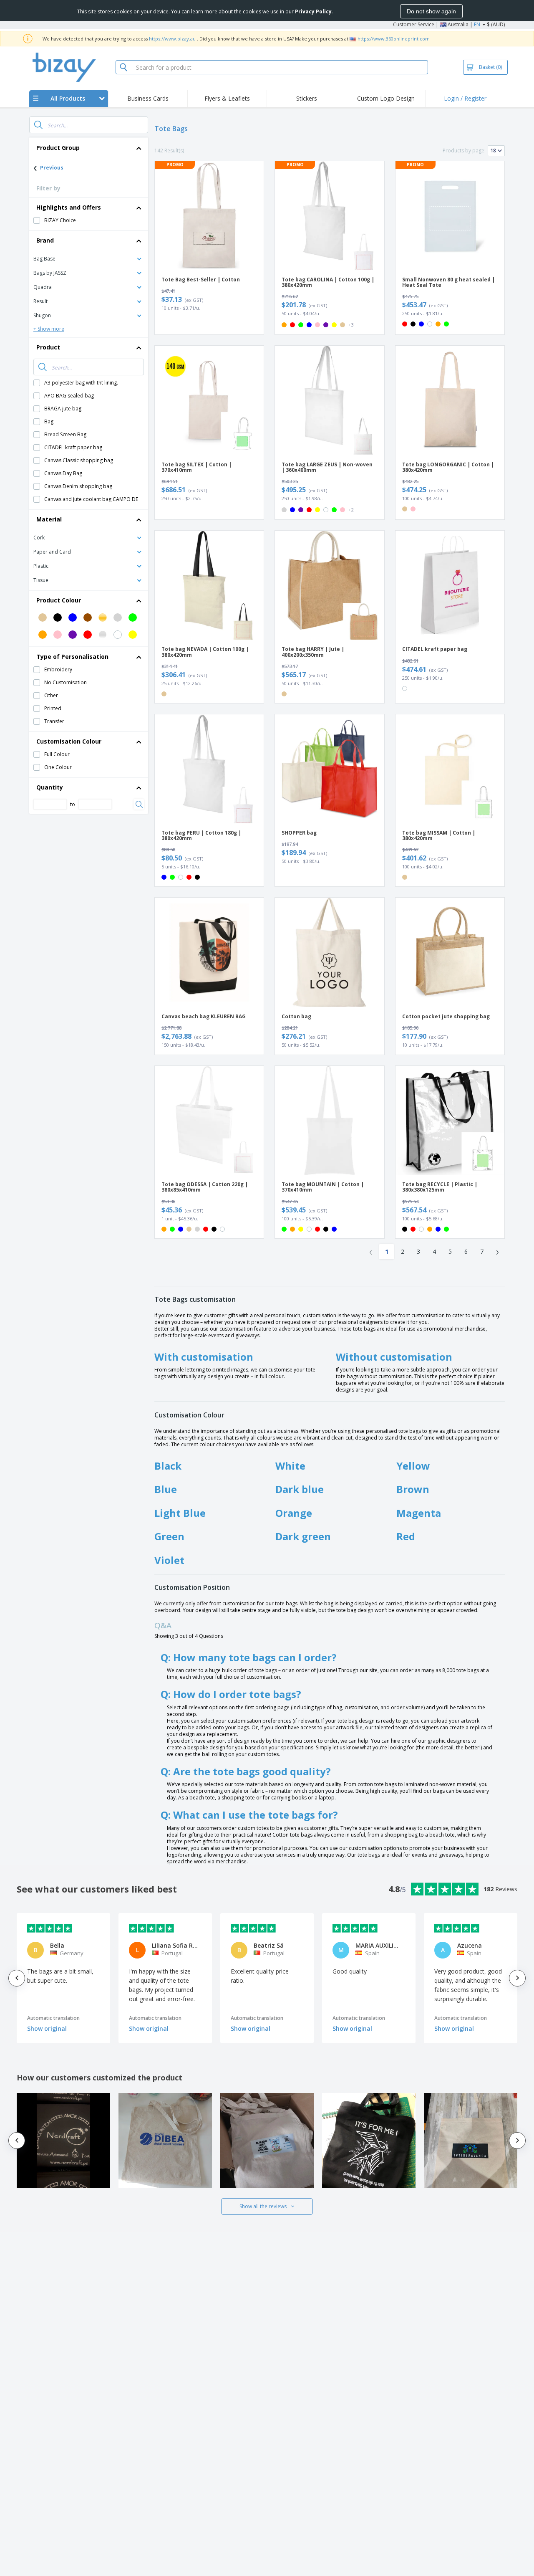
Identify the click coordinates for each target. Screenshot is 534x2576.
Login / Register (465, 98)
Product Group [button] (58, 148)
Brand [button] (45, 240)
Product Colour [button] (59, 600)
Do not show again (431, 11)
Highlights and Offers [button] (69, 207)
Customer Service (414, 24)
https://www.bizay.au (172, 39)
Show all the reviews (263, 2206)
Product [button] (48, 347)
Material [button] (49, 519)
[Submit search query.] (38, 125)
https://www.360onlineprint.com (394, 39)
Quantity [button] (50, 787)
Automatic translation (53, 2018)
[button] (89, 258)
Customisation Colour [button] (69, 741)
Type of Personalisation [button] (72, 657)
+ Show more (49, 329)
